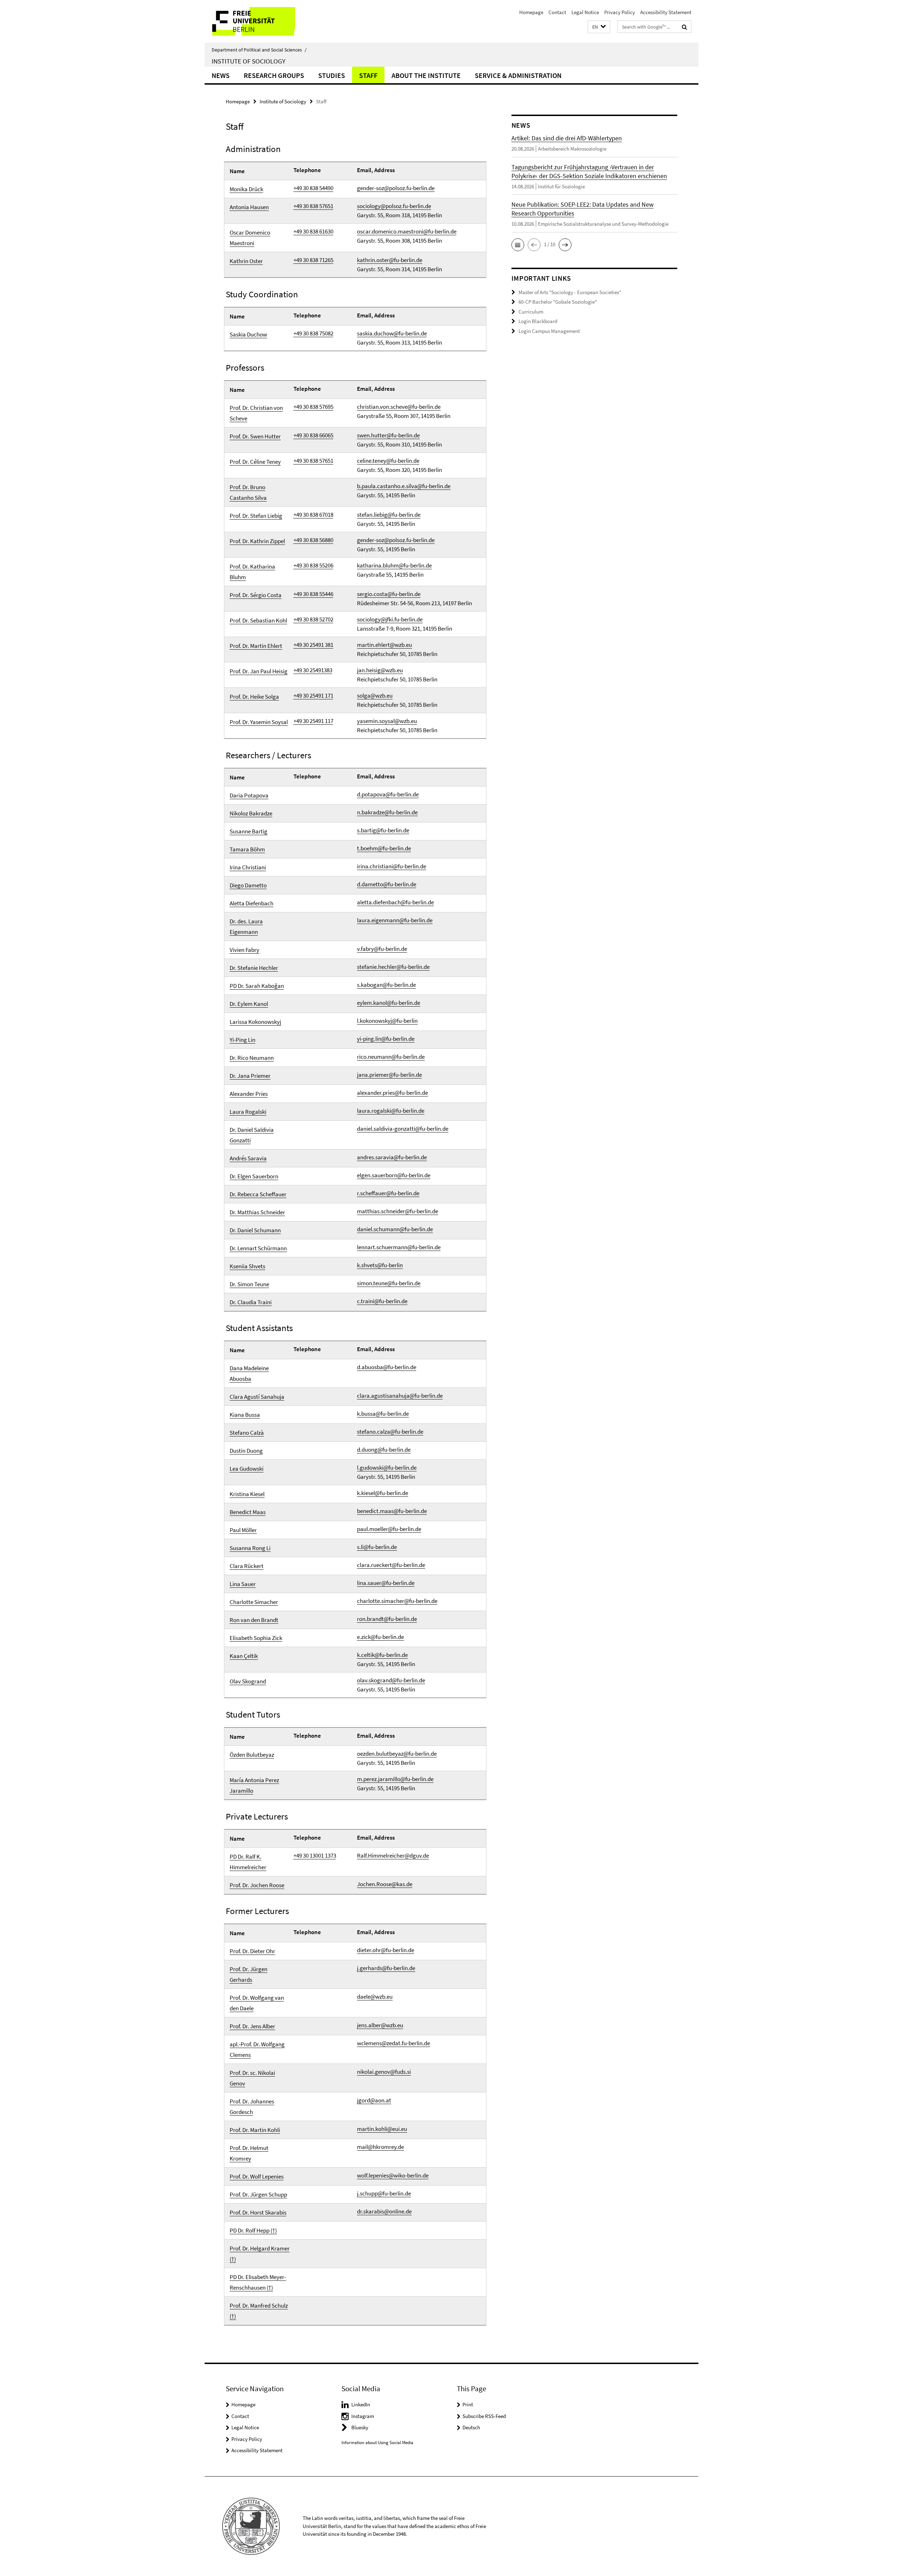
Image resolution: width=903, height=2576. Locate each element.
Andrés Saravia (248, 1158)
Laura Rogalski (248, 1112)
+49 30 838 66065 (313, 435)
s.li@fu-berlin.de (377, 1547)
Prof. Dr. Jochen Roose (257, 1885)
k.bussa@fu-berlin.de (383, 1414)
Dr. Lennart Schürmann (258, 1248)
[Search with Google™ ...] (684, 27)
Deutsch (471, 2427)
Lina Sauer (243, 1584)
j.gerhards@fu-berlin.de (386, 1968)
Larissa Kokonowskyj (255, 1022)
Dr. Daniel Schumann (255, 1230)
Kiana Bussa (245, 1415)
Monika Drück (246, 189)
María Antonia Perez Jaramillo (254, 1785)
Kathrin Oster (246, 261)
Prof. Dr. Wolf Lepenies (257, 2176)
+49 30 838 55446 (313, 594)
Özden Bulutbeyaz (252, 1755)
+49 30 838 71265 (313, 260)
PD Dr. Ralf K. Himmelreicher (248, 1862)
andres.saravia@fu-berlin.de (392, 1157)
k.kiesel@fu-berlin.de (383, 1493)
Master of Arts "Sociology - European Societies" (570, 292)
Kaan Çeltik (244, 1656)
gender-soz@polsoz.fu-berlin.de (396, 188)
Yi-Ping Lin (243, 1040)
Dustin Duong (246, 1451)
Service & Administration (518, 75)
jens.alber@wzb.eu (380, 2025)
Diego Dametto (248, 885)
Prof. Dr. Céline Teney (255, 462)
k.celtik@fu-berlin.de (382, 1655)
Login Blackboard (538, 321)
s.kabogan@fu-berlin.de (386, 985)
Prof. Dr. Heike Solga (254, 697)
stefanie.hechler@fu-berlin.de (393, 967)
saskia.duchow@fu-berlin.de (392, 333)
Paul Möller (243, 1530)
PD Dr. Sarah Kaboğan (257, 986)
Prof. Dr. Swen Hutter (255, 436)
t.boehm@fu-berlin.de (384, 848)
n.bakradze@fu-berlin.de (387, 812)
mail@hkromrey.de (380, 2147)
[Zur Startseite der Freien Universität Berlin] (264, 21)
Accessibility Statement (666, 12)
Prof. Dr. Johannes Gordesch (252, 2107)
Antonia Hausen (249, 207)
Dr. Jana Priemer (250, 1076)
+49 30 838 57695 (313, 407)
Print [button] (468, 2404)
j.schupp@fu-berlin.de (384, 2193)
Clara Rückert (247, 1566)
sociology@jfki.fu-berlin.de (390, 619)
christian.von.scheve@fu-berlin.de (399, 407)
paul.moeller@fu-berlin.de (389, 1529)
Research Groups (274, 75)
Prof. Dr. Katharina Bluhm (252, 572)
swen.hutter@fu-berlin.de (388, 435)
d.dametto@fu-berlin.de (387, 884)
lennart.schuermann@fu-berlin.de (399, 1247)
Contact (557, 12)
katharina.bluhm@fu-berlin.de (394, 565)
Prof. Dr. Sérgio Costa (256, 595)
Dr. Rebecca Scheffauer (258, 1194)
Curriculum (531, 312)
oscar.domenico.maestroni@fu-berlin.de (407, 231)
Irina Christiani (248, 867)
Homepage (531, 12)
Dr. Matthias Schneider (257, 1212)
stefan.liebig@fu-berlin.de (389, 515)
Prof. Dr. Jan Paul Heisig (259, 671)
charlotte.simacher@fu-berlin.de (397, 1601)
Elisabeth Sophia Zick (256, 1638)
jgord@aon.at (374, 2100)
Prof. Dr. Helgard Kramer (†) (260, 2254)
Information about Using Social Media (377, 2443)
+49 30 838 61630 (313, 231)
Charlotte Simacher (254, 1602)
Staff (368, 75)
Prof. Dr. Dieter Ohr (252, 1951)
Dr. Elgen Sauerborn (254, 1176)
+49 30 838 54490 (313, 188)
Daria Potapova (249, 795)
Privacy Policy (620, 12)
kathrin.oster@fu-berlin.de (390, 260)
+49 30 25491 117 (313, 721)
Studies (332, 75)
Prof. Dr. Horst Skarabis (258, 2212)
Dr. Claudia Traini (251, 1302)
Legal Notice (585, 12)
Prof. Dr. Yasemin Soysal (259, 722)
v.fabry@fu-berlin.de (382, 949)
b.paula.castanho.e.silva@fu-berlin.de (404, 486)
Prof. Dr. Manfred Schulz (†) (259, 2311)
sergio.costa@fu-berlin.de (389, 594)
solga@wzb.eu (375, 695)
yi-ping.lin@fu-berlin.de (386, 1039)
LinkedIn (361, 2404)
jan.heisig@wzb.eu (380, 670)
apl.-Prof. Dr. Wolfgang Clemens (257, 2049)
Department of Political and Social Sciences (259, 50)
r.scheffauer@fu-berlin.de (388, 1193)
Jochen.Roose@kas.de (385, 1884)
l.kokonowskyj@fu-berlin (387, 1021)
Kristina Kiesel (247, 1494)
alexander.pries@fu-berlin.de (392, 1093)
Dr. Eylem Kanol (249, 1004)
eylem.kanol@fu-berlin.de (389, 1003)
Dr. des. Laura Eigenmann (246, 926)
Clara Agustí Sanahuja (257, 1397)
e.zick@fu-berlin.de (380, 1637)
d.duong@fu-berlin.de (384, 1450)
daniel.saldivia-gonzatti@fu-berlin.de (403, 1129)
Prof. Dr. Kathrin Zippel (257, 541)
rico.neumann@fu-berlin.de (391, 1057)
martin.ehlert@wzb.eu (384, 645)
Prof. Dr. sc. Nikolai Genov (252, 2078)
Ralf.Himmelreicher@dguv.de (393, 1855)
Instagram (363, 2416)
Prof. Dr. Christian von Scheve (256, 413)
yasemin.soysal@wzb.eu (387, 721)
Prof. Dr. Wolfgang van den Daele (257, 2003)
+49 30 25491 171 (313, 695)
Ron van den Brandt (254, 1620)
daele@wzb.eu (375, 1997)
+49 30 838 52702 (313, 619)
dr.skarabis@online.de (384, 2211)
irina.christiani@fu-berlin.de (392, 866)
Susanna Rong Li (250, 1548)
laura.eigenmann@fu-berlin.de (395, 920)
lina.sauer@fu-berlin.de (386, 1583)
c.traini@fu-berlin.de (382, 1301)
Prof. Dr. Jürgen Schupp (258, 2194)
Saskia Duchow (248, 334)
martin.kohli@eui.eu (382, 2129)
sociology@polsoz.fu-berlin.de (394, 206)
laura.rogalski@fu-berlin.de (391, 1111)
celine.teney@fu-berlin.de (388, 461)
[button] (599, 27)
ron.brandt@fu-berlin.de (387, 1619)
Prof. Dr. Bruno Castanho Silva (248, 492)
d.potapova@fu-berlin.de (388, 794)
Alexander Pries (249, 1094)
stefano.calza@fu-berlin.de (390, 1432)
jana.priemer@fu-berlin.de (389, 1075)
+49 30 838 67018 (313, 515)
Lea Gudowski (247, 1469)
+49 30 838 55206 (313, 565)
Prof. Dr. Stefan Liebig (256, 516)
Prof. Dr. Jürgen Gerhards (249, 1974)
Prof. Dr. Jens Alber (252, 2026)
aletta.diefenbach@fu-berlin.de (395, 902)
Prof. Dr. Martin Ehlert (256, 646)
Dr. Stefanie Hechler (254, 968)
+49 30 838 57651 (313, 206)
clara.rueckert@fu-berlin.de (391, 1565)
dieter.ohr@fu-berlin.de (386, 1950)
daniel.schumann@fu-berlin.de (395, 1229)
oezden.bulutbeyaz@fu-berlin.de (397, 1754)
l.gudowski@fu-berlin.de (387, 1468)
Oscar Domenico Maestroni (250, 238)
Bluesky (360, 2427)
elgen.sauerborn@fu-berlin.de (394, 1175)
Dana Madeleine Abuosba (249, 1373)
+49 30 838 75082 (313, 333)
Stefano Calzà (247, 1433)
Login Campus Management (549, 331)
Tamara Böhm (247, 849)
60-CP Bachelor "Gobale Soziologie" (558, 302)
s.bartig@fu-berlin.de (383, 830)
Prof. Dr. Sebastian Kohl (258, 620)
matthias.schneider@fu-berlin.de (398, 1211)
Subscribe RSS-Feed (484, 2416)
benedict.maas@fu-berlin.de (392, 1511)
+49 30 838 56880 (313, 540)
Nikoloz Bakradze (251, 813)
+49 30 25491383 (313, 670)
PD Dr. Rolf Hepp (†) (253, 2230)
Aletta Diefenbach (251, 903)
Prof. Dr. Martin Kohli (255, 2130)
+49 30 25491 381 (313, 645)
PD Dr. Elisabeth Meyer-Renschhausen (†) (258, 2282)
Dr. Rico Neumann (252, 1058)
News (221, 75)
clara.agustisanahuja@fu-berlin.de (400, 1396)
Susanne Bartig (249, 831)
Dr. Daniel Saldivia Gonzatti (252, 1135)
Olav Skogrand (248, 1681)
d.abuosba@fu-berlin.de (387, 1367)
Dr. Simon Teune (249, 1284)
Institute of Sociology (249, 61)
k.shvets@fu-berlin (380, 1265)
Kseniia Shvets (247, 1266)
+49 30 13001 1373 (315, 1855)
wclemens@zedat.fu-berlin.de (393, 2043)
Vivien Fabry (244, 950)
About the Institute (426, 75)
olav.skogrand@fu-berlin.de (391, 1680)
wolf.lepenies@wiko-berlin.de (393, 2175)
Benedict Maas (248, 1512)
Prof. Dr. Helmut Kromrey (249, 2153)
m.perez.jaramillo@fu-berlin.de (395, 1779)
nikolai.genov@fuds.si (384, 2072)
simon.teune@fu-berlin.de (389, 1283)
